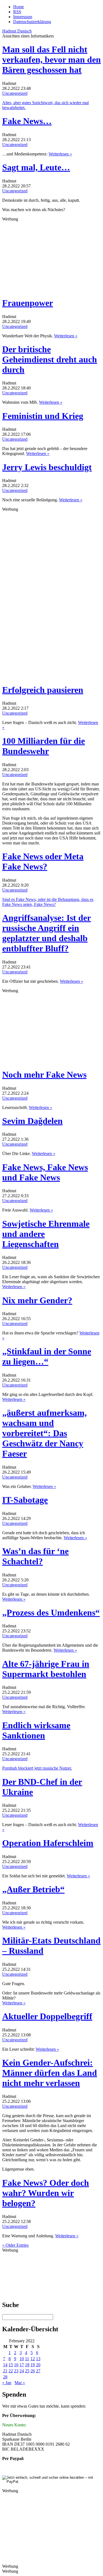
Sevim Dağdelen (32, 1121)
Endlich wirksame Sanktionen (36, 1730)
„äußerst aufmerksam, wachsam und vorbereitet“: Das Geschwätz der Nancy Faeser (44, 1433)
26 (33, 2371)
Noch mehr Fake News (44, 1075)
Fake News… (27, 121)
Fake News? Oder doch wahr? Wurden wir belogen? (46, 2193)
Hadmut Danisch (17, 31)
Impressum (23, 17)
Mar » (20, 2383)
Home (19, 7)
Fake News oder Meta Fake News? (43, 861)
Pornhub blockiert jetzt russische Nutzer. (37, 1768)
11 (27, 2359)
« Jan (7, 2383)
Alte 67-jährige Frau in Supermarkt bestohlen (46, 1669)
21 (5, 2371)
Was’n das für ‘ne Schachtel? (35, 1556)
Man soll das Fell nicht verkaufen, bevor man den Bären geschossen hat (51, 60)
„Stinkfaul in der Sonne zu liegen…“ (47, 1356)
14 (5, 2365)
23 (16, 2371)
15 (11, 2365)
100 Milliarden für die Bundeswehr (44, 746)
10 (22, 2359)
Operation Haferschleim (48, 1843)
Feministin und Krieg (43, 416)
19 (33, 2365)
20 (38, 2365)
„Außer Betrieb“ (33, 1889)
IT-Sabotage (25, 1500)
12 (33, 2359)
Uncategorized (15, 93)
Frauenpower (28, 303)
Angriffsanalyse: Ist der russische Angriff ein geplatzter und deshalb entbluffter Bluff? (47, 933)
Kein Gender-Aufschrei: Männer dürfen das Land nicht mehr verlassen (50, 2073)
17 (22, 2365)
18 (27, 2365)
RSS (17, 12)
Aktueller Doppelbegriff (47, 2016)
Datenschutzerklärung (32, 22)
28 (5, 2377)
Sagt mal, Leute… (36, 167)
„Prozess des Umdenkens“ (51, 1613)
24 (22, 2371)
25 (27, 2371)
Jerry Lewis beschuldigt (47, 467)
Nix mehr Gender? (37, 1300)
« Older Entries (15, 2245)
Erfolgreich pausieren (43, 690)
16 (16, 2365)
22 (11, 2371)
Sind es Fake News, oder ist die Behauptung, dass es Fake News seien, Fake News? (48, 902)
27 (38, 2371)
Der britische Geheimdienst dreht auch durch (50, 359)
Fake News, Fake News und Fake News (45, 1172)
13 (38, 2359)
